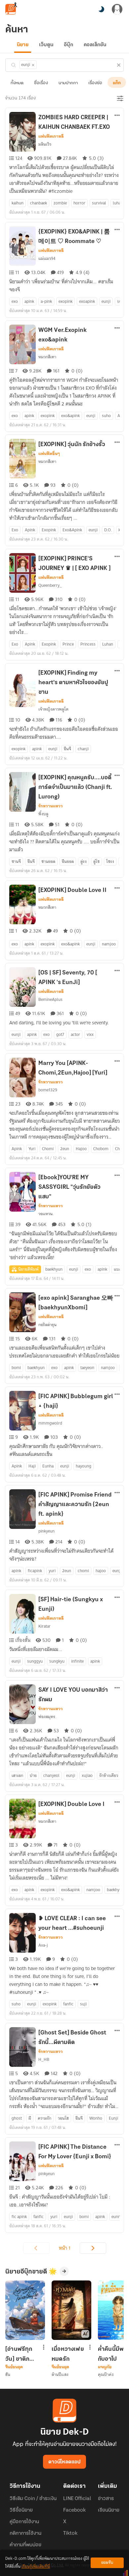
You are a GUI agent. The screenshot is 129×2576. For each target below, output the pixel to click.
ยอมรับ (107, 2563)
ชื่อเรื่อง (41, 83)
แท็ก (117, 83)
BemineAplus (50, 999)
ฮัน (8, 2374)
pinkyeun (46, 1531)
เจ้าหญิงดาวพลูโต (53, 709)
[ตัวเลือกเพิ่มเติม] (117, 116)
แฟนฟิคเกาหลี (51, 136)
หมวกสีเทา (47, 357)
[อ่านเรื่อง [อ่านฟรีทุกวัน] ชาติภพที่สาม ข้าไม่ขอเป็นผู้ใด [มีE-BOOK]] (25, 2310)
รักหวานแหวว (51, 806)
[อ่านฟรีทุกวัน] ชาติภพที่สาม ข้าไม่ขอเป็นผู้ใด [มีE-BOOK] (21, 2354)
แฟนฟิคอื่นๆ (49, 454)
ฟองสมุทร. (47, 1717)
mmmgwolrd (50, 1423)
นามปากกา (68, 83)
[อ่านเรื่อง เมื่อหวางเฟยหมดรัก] (71, 2310)
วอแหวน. (46, 1214)
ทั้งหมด (17, 83)
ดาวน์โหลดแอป (64, 2462)
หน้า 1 (65, 2248)
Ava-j (43, 1945)
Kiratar (44, 1626)
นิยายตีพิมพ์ (28, 1269)
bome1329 (48, 1090)
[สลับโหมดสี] (101, 9)
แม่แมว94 (47, 258)
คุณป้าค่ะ (106, 2374)
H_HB (44, 2059)
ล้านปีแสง (60, 2374)
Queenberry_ (50, 585)
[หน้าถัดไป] (93, 2248)
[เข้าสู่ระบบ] (117, 9)
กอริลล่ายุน (47, 1325)
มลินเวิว (45, 144)
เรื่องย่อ (95, 83)
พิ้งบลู (43, 814)
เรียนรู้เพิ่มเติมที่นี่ (36, 2567)
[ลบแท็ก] (33, 65)
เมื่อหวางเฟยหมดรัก (68, 2354)
